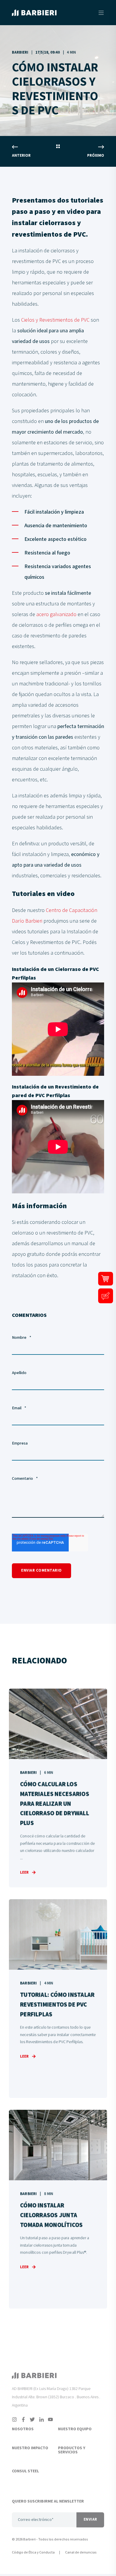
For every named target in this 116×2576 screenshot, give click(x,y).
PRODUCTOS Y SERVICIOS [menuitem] (72, 2450)
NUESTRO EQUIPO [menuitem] (75, 2429)
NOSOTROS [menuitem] (23, 2429)
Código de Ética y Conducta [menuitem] (33, 2552)
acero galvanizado (56, 614)
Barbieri (20, 53)
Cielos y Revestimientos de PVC (55, 320)
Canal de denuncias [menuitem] (81, 2552)
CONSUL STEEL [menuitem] (25, 2471)
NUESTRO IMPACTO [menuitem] (30, 2448)
